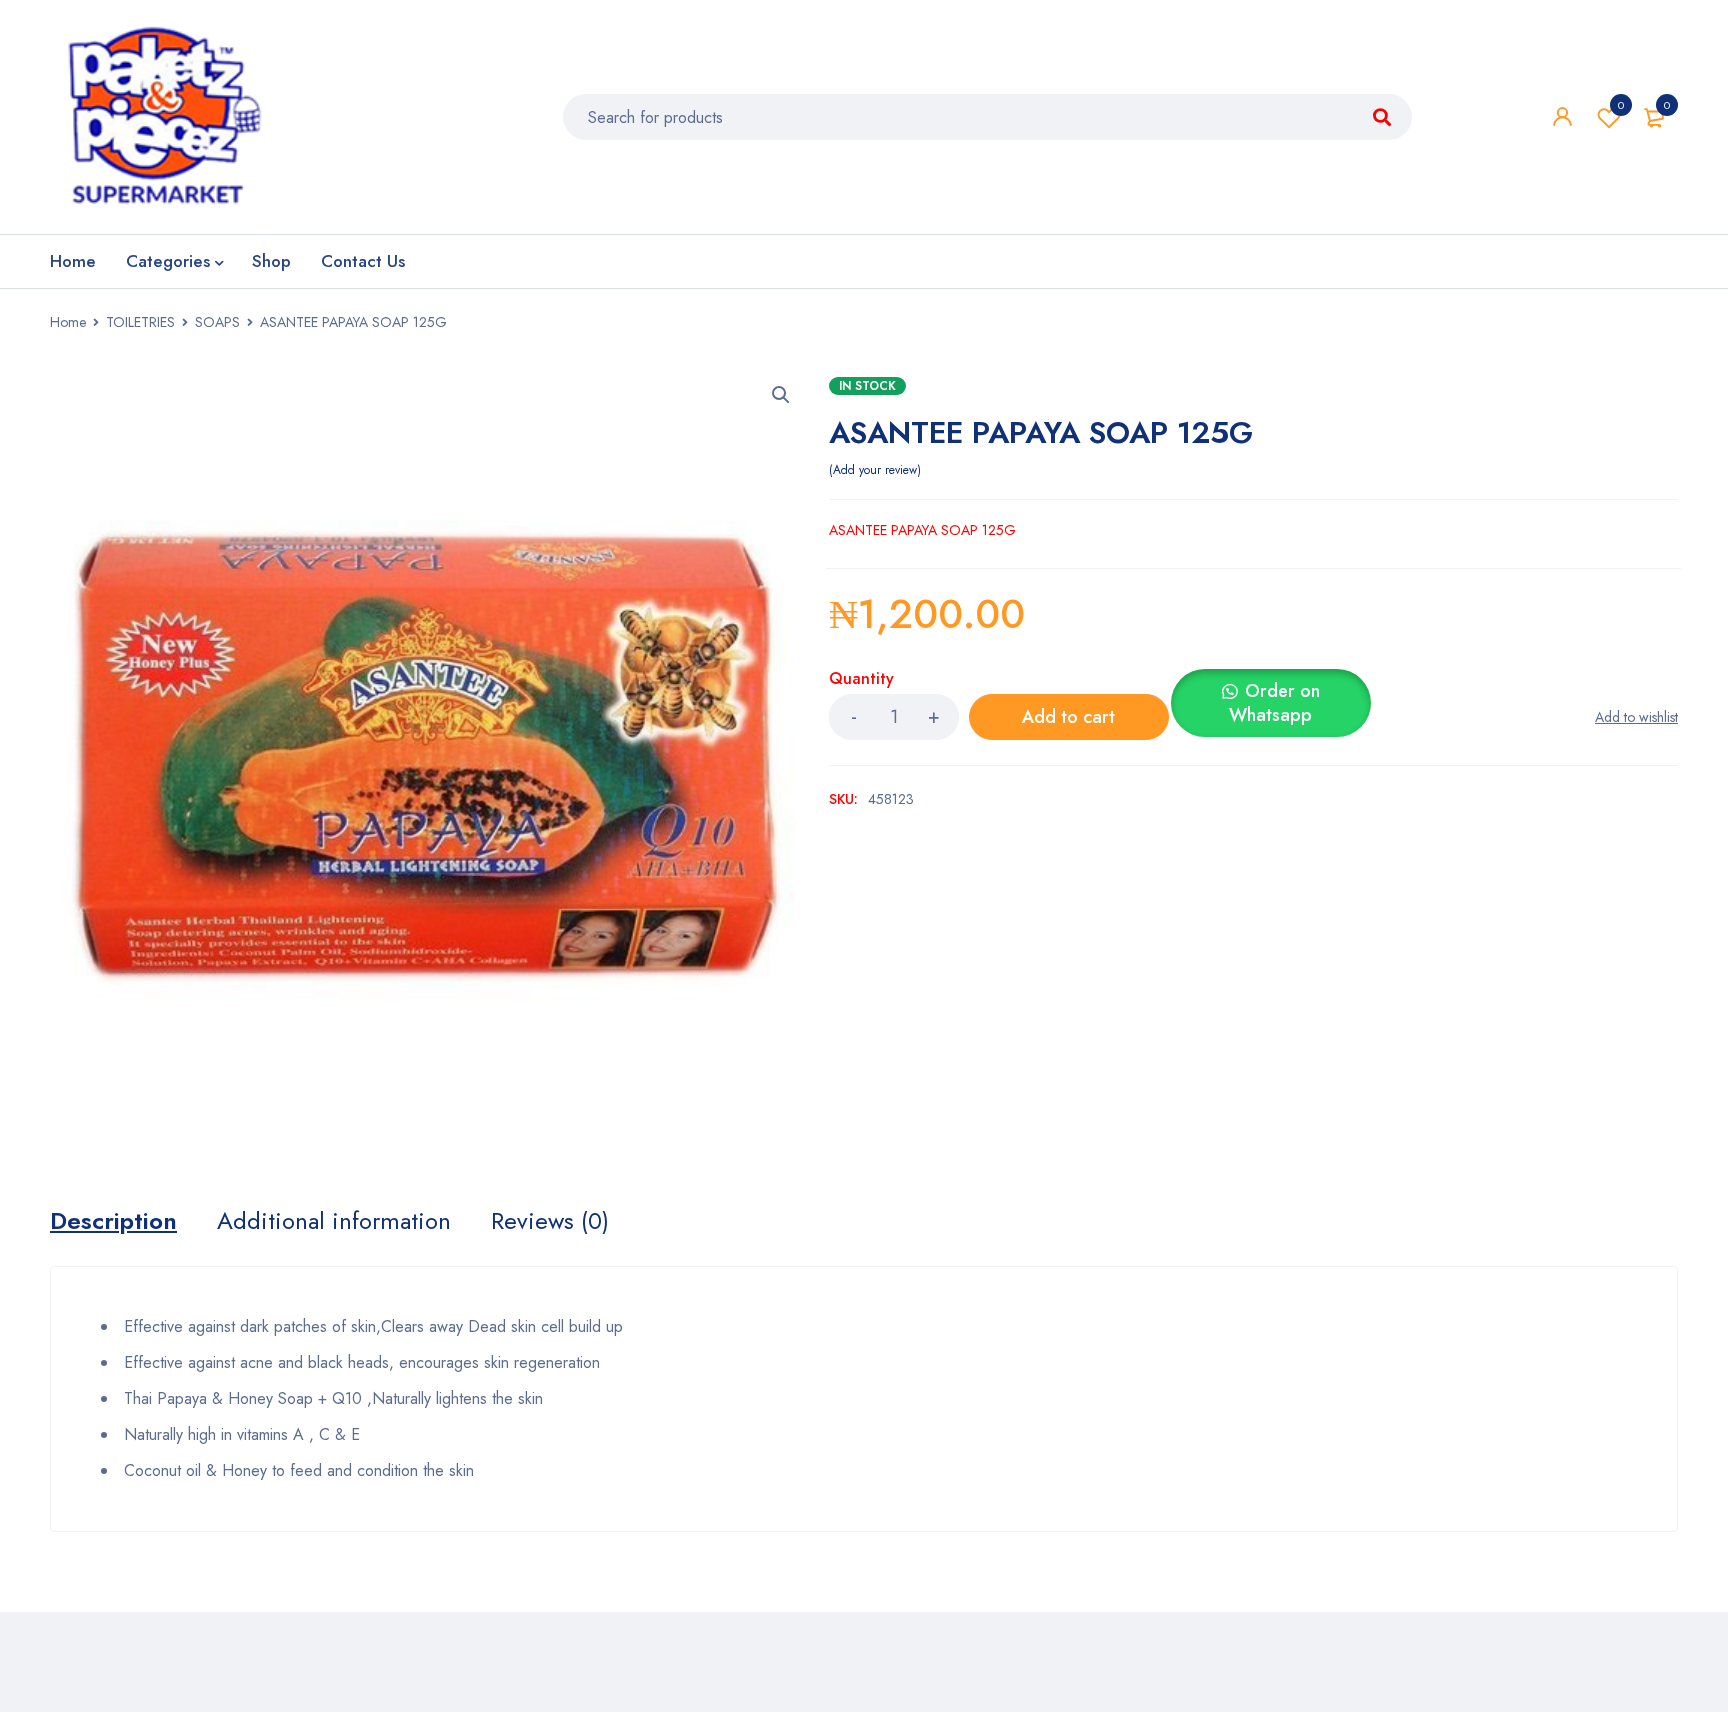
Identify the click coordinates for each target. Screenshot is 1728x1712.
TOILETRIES (140, 322)
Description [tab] (113, 1221)
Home (68, 322)
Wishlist (1621, 105)
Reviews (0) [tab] (550, 1221)
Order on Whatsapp (1274, 703)
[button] (781, 395)
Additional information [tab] (334, 1221)
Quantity (861, 679)
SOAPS (217, 322)
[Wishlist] (1636, 717)
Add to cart (1068, 717)
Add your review (875, 470)
